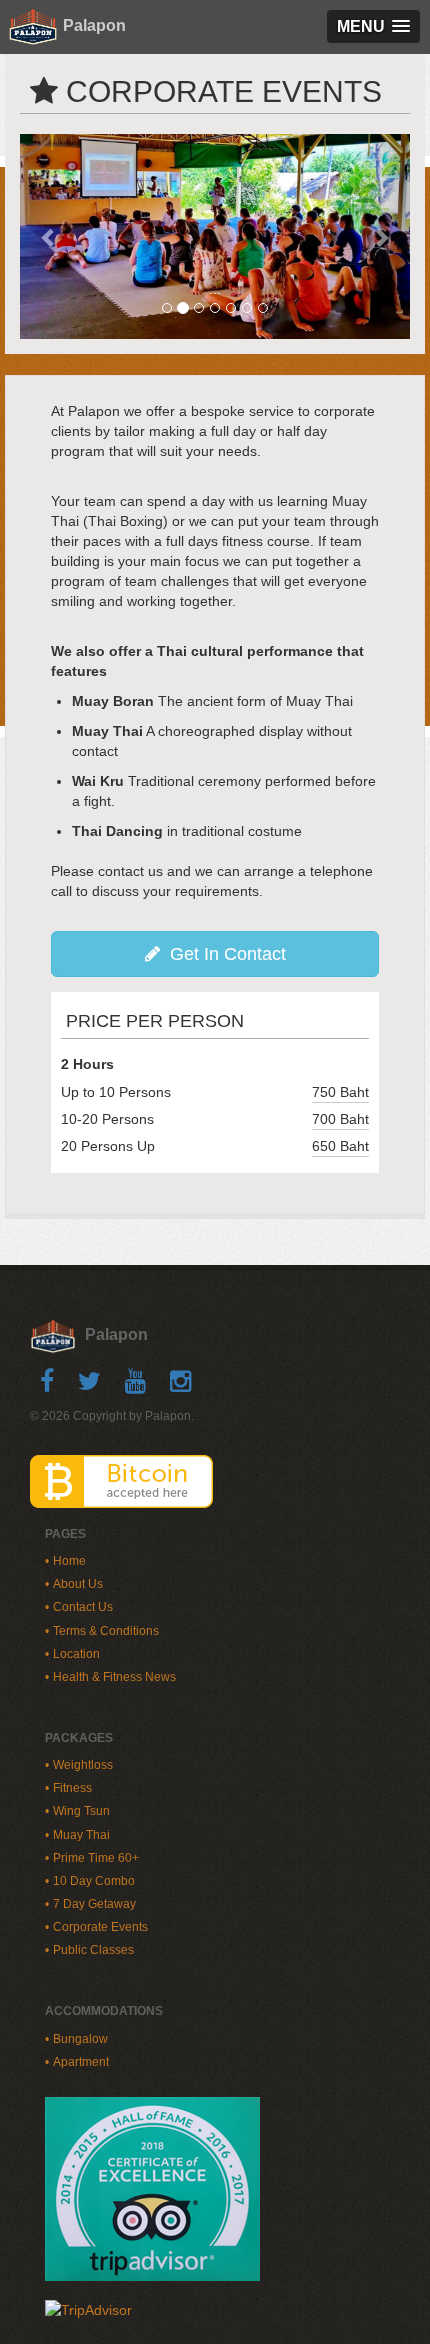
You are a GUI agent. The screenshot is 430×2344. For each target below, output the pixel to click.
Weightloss (83, 1765)
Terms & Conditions (106, 1631)
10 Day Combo (94, 1881)
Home (69, 1561)
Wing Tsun (81, 1811)
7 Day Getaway (94, 1904)
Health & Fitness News (114, 1677)
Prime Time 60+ (96, 1858)
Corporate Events (100, 1927)
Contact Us (83, 1607)
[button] (49, 236)
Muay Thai (81, 1835)
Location (76, 1654)
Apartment (81, 2062)
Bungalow (80, 2039)
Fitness (72, 1788)
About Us (78, 1584)
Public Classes (93, 1950)
